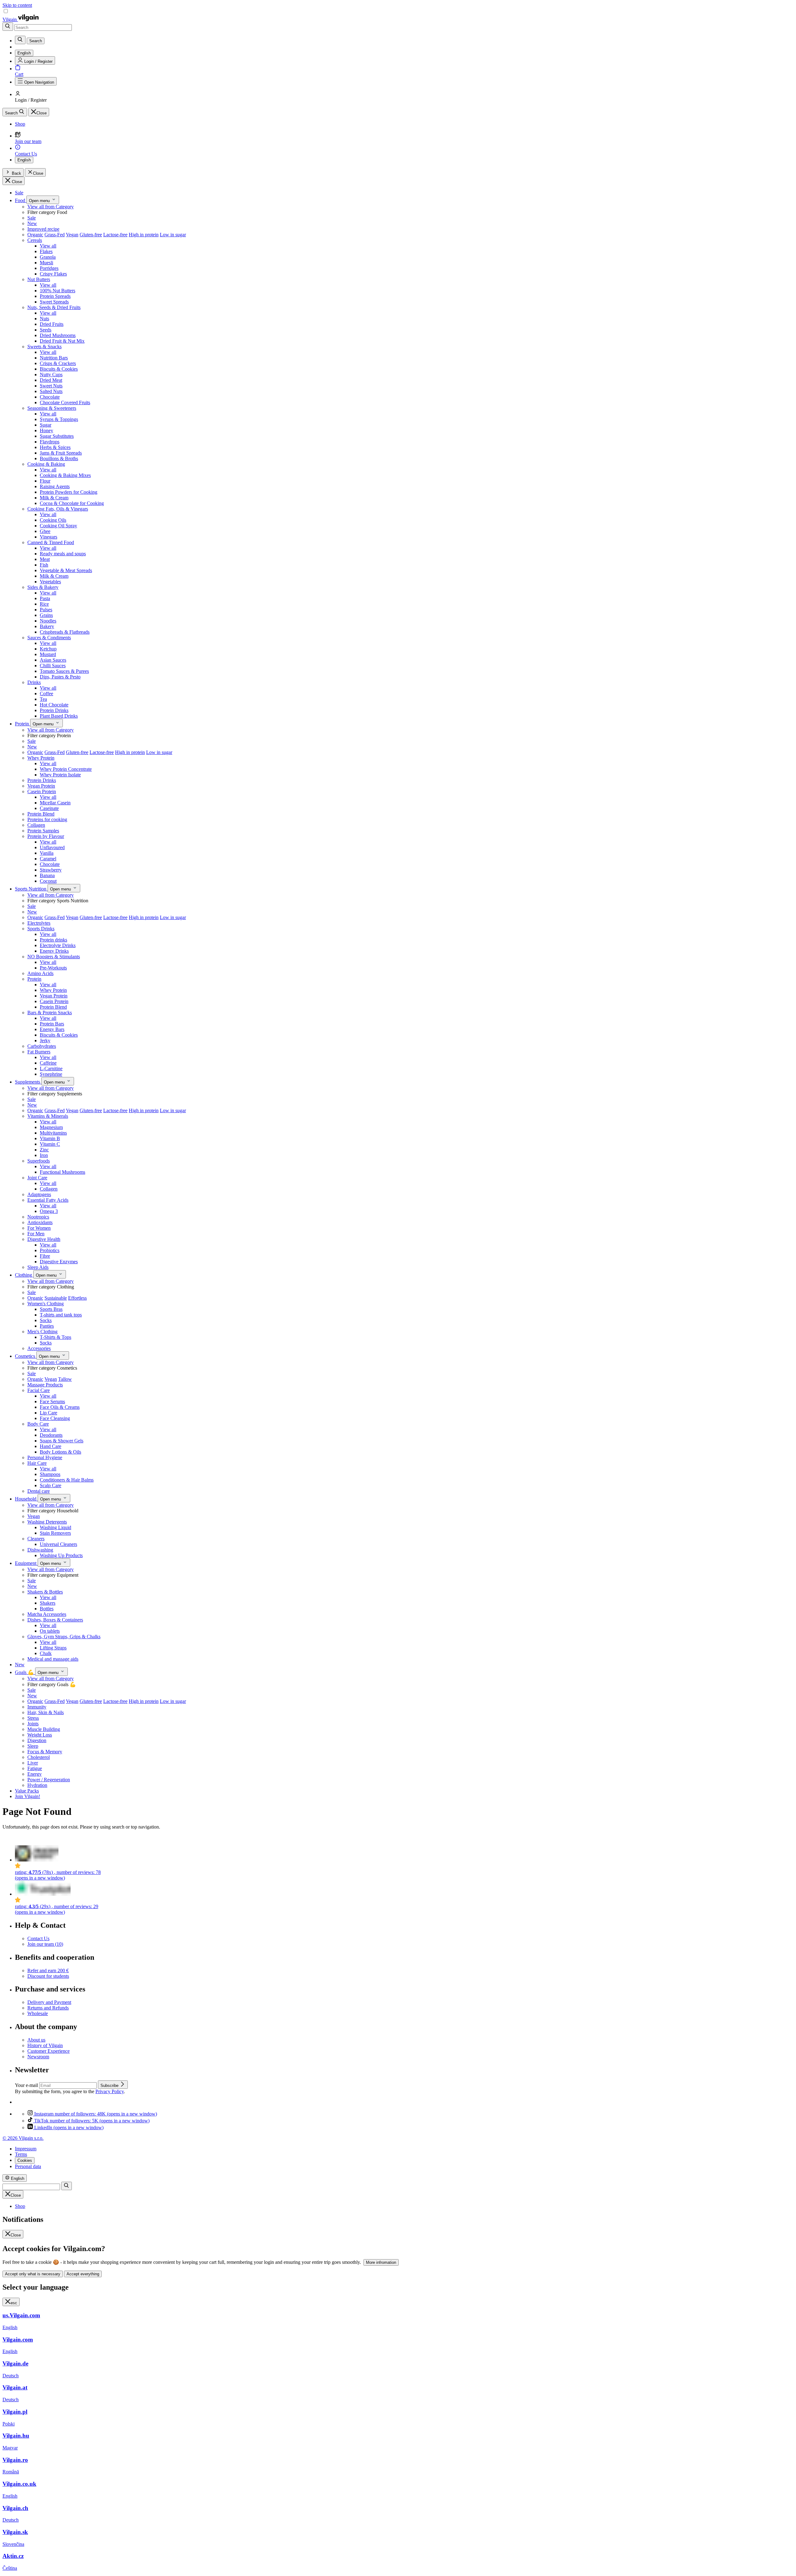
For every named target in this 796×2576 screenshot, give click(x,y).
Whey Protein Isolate (60, 775)
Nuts (44, 319)
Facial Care (39, 1390)
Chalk (46, 1653)
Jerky (45, 1041)
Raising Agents (55, 486)
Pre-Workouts (53, 968)
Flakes (46, 251)
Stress (33, 1718)
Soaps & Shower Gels (62, 1441)
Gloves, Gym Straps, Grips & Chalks (64, 1637)
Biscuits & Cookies (59, 369)
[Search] (8, 27)
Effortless (77, 1298)
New (32, 223)
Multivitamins (53, 1133)
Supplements (28, 1082)
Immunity (37, 1707)
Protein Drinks (54, 710)
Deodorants (51, 1435)
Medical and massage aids (53, 1659)
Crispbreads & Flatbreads (65, 632)
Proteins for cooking (47, 819)
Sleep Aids (38, 1267)
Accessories (39, 1348)
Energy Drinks (54, 951)
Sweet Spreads (54, 302)
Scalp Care (51, 1485)
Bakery (47, 626)
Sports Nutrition (31, 889)
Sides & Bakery (43, 587)
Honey (46, 430)
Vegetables (50, 582)
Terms (21, 2154)
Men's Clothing (42, 1332)
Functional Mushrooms (62, 1172)
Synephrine (51, 1074)
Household (26, 1499)
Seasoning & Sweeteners (52, 408)
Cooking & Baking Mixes (65, 475)
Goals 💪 (25, 1672)
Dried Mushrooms (58, 335)
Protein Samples (43, 831)
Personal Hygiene (45, 1457)
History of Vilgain (45, 2045)
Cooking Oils (53, 520)
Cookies (25, 2160)
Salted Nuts (51, 391)
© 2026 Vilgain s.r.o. (23, 2138)
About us (36, 2040)
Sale (19, 193)
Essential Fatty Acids (48, 1200)
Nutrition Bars (54, 358)
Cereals (35, 240)
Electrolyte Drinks (58, 945)
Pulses (46, 610)
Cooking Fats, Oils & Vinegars (58, 509)
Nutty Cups (51, 375)
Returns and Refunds (48, 2008)
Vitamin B (50, 1138)
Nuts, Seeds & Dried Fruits (54, 307)
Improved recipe (43, 229)
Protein (23, 724)
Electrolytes (39, 923)
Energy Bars (52, 1029)
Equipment (26, 1563)
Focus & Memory (45, 1752)
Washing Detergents (47, 1522)
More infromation (381, 2262)
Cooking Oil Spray (58, 526)
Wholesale (38, 2013)
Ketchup (48, 649)
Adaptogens (39, 1194)
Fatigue (35, 1768)
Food (21, 200)
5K (92, 2121)
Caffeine (48, 1063)
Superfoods (39, 1161)
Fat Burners (39, 1052)
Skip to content (17, 5)
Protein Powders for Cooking (69, 492)
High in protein (144, 235)
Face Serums (52, 1401)
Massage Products (45, 1385)
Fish (44, 565)
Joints (33, 1724)
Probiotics (50, 1250)
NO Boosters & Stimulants (54, 957)
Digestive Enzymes (59, 1262)
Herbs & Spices (55, 447)
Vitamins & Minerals (48, 1116)
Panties (47, 1326)
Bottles (47, 1609)
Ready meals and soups (63, 554)
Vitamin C (50, 1144)
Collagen (36, 825)
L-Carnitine (51, 1068)
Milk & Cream (54, 498)
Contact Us (38, 1938)
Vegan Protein (41, 786)
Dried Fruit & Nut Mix (62, 341)
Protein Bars (52, 1024)
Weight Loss (40, 1735)
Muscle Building (44, 1729)
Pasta (45, 598)
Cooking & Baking (46, 464)
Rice (44, 604)
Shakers (48, 1603)
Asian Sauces (53, 660)
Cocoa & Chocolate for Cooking (72, 503)
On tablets (50, 1631)
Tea (43, 699)
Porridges (49, 268)
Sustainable (56, 1298)
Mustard (48, 654)
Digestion (37, 1740)
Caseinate (49, 808)
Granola (48, 257)
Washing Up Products (61, 1555)
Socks (46, 1320)
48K (96, 2114)
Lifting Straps (53, 1648)
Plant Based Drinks (59, 716)
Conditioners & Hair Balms (67, 1480)
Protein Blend (41, 814)
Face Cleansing (55, 1418)
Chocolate (50, 397)
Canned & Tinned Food (51, 542)
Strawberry (51, 870)
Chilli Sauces (53, 666)
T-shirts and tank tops (61, 1315)
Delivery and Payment (49, 2002)
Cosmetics (26, 1356)
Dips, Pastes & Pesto (60, 677)
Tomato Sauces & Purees (64, 671)
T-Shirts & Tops (56, 1337)
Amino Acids (40, 973)
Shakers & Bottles (45, 1592)
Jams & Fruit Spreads (61, 453)
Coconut (48, 881)
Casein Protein (42, 791)
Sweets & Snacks (44, 347)
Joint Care (37, 1178)
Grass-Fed (55, 235)
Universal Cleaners (58, 1544)
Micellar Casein (55, 803)
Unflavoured (52, 847)
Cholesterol (39, 1757)
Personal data (28, 2166)
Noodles (48, 621)
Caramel (48, 859)
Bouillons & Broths (59, 458)
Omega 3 (49, 1211)
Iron (44, 1155)
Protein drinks (53, 940)
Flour (45, 481)
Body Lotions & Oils (60, 1452)
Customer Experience (49, 2051)
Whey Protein (41, 758)
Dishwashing (40, 1550)
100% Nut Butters (58, 291)
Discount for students (48, 1976)
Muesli (46, 263)
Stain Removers (55, 1533)
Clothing (24, 1275)
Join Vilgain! (28, 1796)
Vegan (72, 235)
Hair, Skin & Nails (46, 1712)
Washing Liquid (56, 1527)
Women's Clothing (46, 1304)
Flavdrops (50, 442)
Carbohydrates (42, 1046)
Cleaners (36, 1539)
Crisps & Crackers (58, 363)
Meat (45, 559)
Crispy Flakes (53, 274)
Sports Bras (51, 1309)
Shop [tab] (20, 2206)
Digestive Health (44, 1239)
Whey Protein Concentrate (66, 769)
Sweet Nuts (51, 386)
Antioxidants (40, 1222)
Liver (33, 1763)
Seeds (46, 330)
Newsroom (38, 2057)
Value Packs (27, 1791)
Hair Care (37, 1463)
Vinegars (49, 537)
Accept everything (83, 2274)
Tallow (65, 1379)
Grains (46, 615)
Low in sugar (173, 235)
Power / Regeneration (49, 1780)
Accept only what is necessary (33, 2274)
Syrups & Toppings (59, 419)
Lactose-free (115, 235)
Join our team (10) (45, 1944)
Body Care (38, 1424)
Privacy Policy (110, 2091)
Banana (47, 875)
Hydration (37, 1785)
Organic (35, 235)
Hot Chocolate (54, 705)
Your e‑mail (27, 2085)
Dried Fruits (52, 324)
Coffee (46, 694)
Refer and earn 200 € (48, 1970)
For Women (39, 1228)
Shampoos (50, 1474)
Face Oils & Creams (60, 1407)
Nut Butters (39, 279)
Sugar (46, 425)
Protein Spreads (55, 296)
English (24, 160)
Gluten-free (91, 235)
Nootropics (38, 1217)
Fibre (45, 1256)
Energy (35, 1774)
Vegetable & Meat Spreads (66, 570)
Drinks (34, 682)
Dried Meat (51, 380)
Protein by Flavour (46, 836)
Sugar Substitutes (57, 436)
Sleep (33, 1746)
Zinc (44, 1150)
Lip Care (49, 1413)
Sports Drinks (41, 929)
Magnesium (51, 1127)
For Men (36, 1234)
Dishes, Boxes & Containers (55, 1620)
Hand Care (51, 1446)
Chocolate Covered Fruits (65, 402)
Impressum (26, 2149)
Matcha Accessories (47, 1614)
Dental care (39, 1491)
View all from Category (51, 207)
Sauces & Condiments (49, 638)
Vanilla (47, 853)
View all (48, 246)
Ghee (45, 531)
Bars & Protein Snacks (50, 1013)
